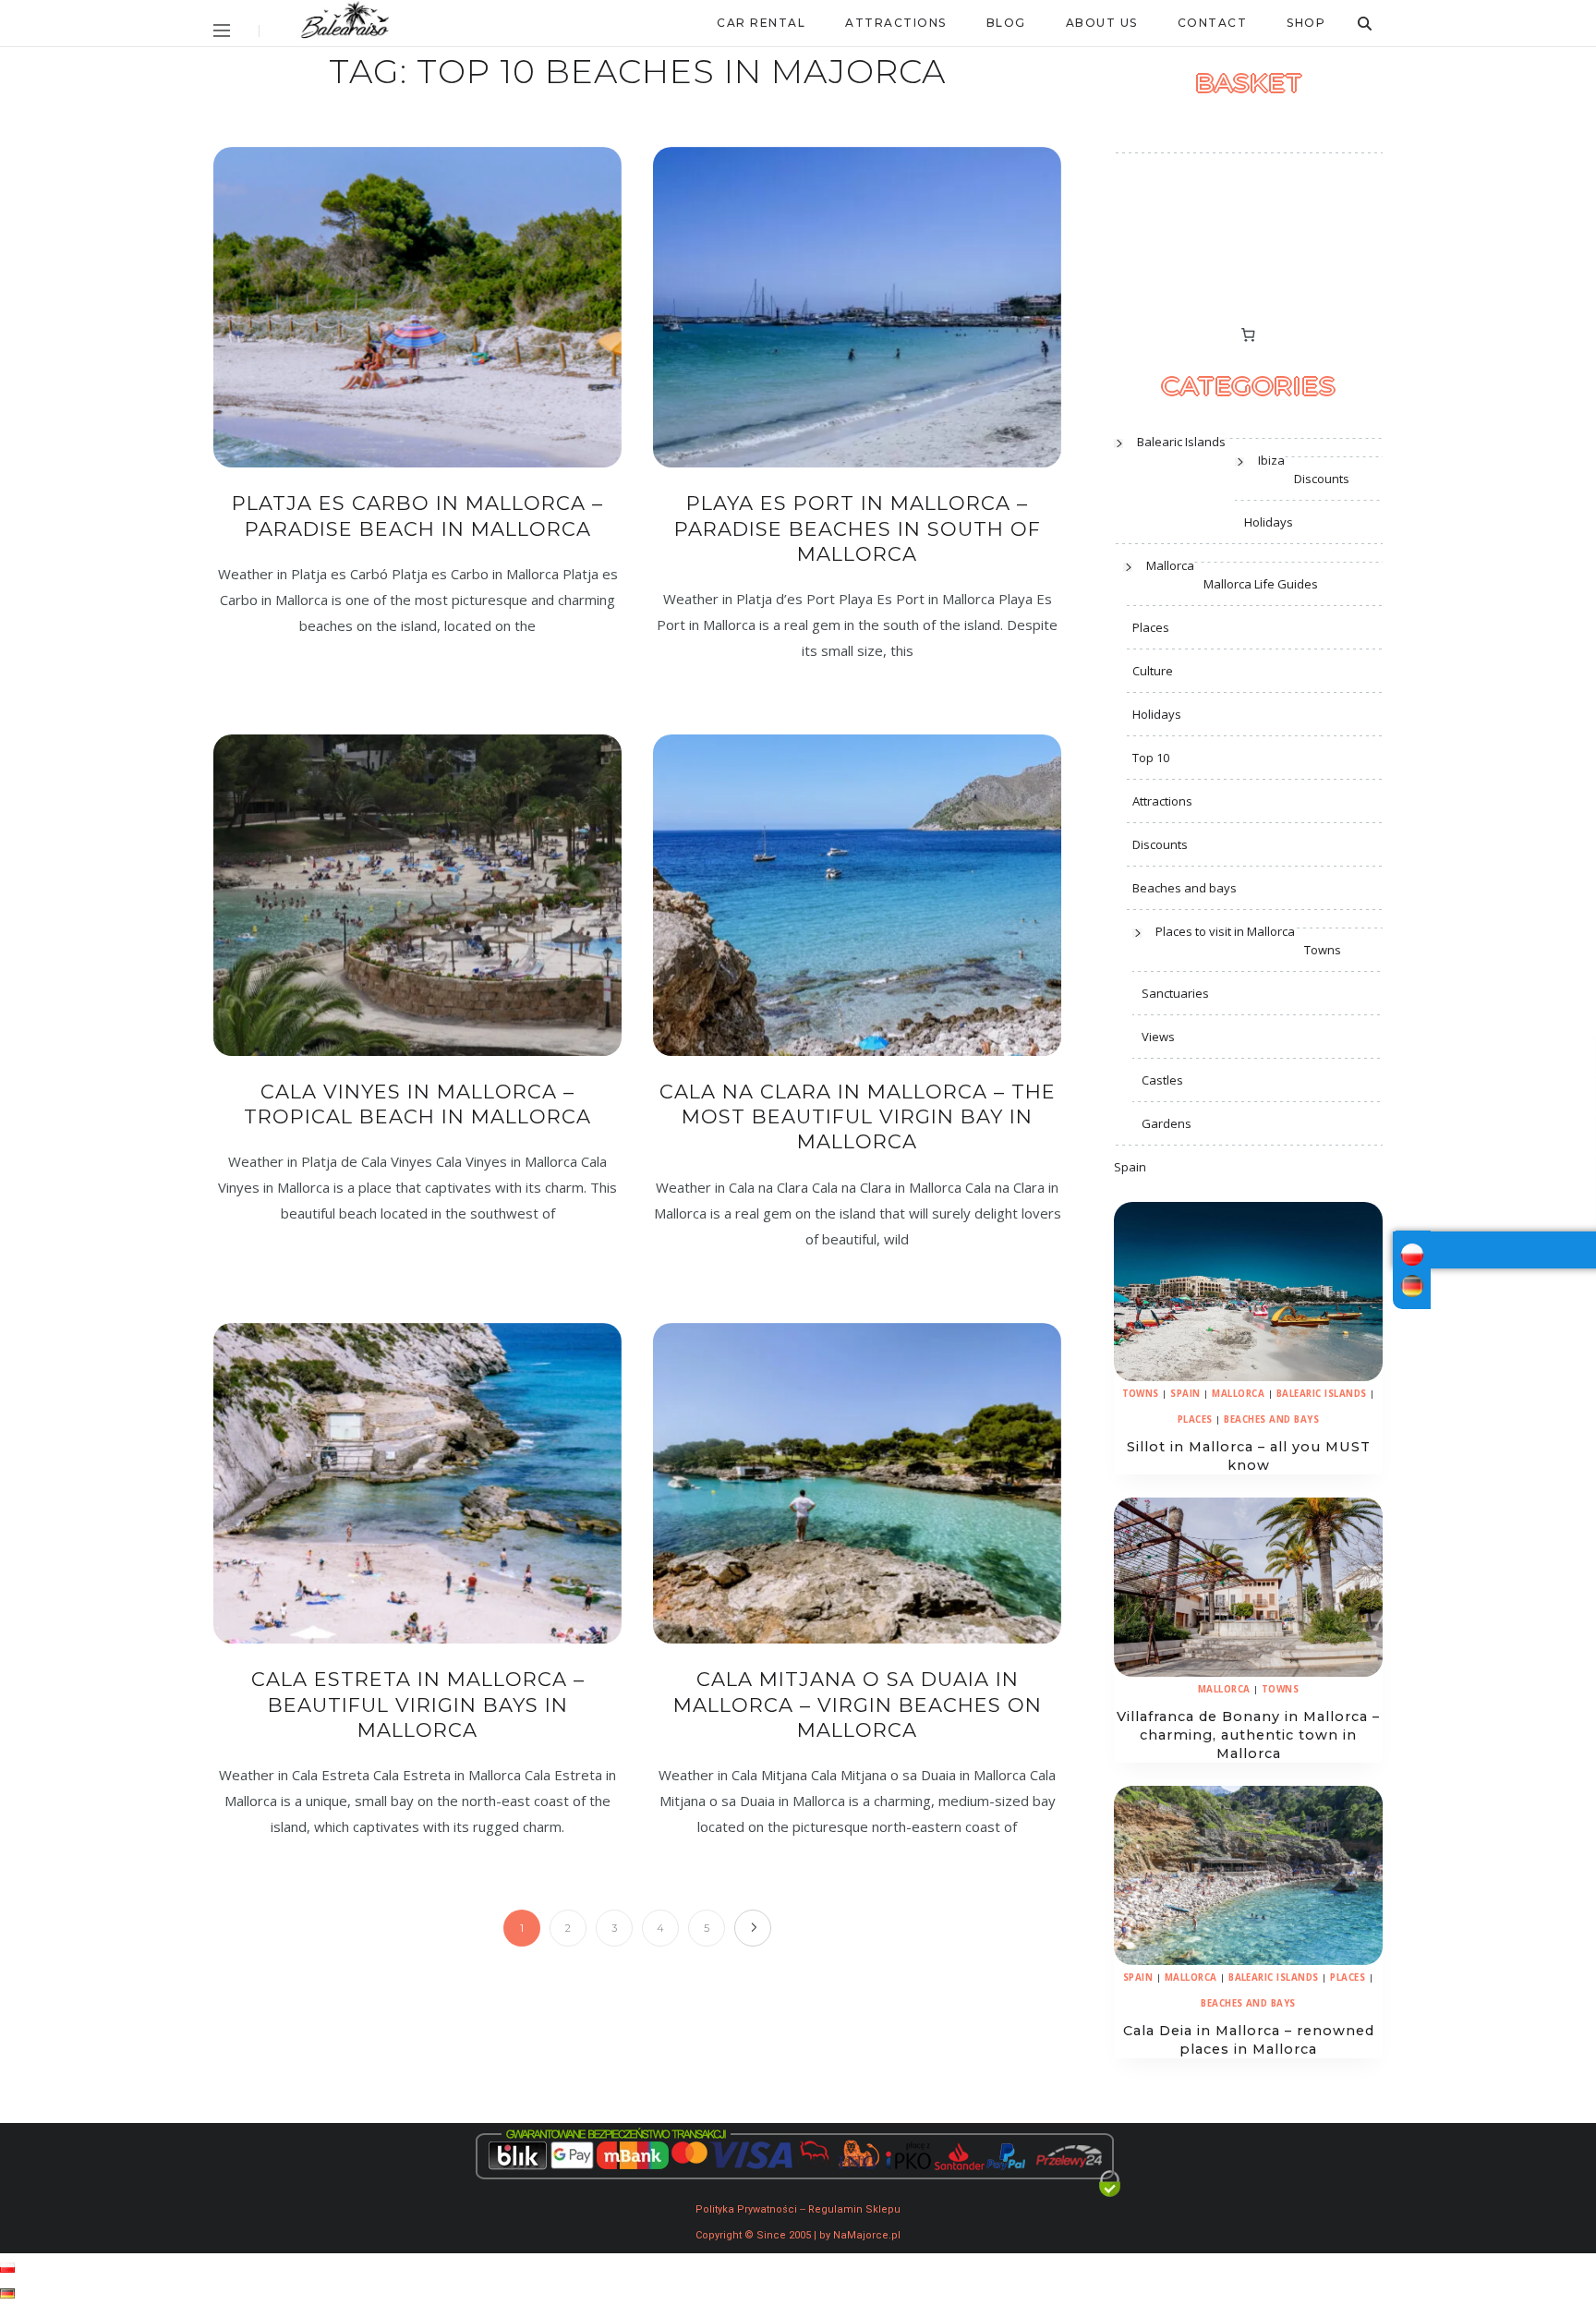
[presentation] (1248, 1292)
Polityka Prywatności (746, 2209)
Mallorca (1170, 565)
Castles (1162, 1080)
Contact (1213, 23)
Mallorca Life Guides (1261, 584)
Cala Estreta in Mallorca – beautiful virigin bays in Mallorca (418, 1704)
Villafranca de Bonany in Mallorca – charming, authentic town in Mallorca (1248, 1735)
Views (1158, 1037)
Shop (1306, 23)
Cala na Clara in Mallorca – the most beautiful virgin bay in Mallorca (858, 1117)
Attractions (896, 23)
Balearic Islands (1181, 442)
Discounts (1322, 479)
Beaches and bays (1185, 888)
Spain (1130, 1167)
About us (1102, 23)
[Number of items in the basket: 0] (1249, 335)
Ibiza (1271, 460)
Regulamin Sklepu (854, 2209)
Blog (1006, 23)
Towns (1323, 950)
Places (1151, 627)
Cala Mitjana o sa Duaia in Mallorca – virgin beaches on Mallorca (858, 1704)
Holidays (1269, 522)
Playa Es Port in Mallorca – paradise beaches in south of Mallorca (858, 528)
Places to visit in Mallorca (1225, 931)
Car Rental (761, 23)
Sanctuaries (1175, 993)
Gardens (1167, 1123)
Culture (1153, 671)
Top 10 (1151, 758)
